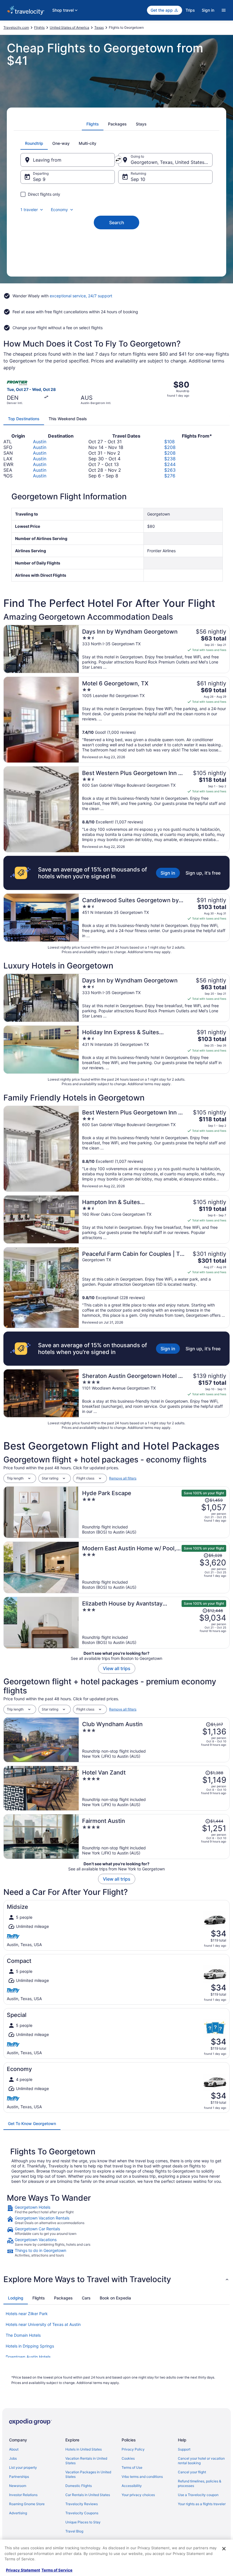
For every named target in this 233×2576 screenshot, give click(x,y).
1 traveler (29, 210)
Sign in (208, 10)
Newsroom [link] (18, 2486)
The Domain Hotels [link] (23, 2335)
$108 (169, 442)
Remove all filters (123, 1478)
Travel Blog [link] (74, 2531)
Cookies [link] (128, 2458)
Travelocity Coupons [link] (82, 2513)
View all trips (117, 1668)
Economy (59, 210)
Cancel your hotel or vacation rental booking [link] (201, 2461)
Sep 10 (138, 179)
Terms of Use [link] (132, 2467)
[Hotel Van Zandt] (154, 1788)
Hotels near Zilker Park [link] (27, 2314)
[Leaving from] (68, 160)
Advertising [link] (18, 2513)
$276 (170, 476)
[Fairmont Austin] (154, 1837)
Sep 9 (39, 179)
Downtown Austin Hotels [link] (28, 2357)
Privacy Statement (23, 2570)
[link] (116, 2210)
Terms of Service (57, 2570)
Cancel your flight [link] (192, 2472)
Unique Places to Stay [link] (83, 2522)
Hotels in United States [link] (84, 2449)
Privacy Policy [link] (133, 2449)
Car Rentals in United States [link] (88, 2495)
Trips (190, 10)
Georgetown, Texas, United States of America (172, 162)
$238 (170, 459)
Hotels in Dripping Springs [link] (30, 2346)
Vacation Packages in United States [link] (88, 2474)
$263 (170, 470)
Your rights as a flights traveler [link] (202, 2504)
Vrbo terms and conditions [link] (142, 2477)
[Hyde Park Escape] (154, 1512)
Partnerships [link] (19, 2477)
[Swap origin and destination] (118, 160)
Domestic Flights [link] (79, 2486)
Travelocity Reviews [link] (82, 2504)
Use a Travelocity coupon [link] (198, 2495)
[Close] (224, 2549)
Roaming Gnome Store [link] (27, 2504)
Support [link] (184, 2449)
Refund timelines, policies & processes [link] (200, 2483)
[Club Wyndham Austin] (154, 1740)
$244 (170, 464)
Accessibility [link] (132, 2486)
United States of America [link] (69, 27)
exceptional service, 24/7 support (81, 296)
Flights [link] (39, 27)
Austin (40, 442)
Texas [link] (99, 27)
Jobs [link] (13, 2458)
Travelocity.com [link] (16, 27)
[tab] (93, 124)
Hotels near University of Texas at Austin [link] (43, 2324)
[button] (116, 2279)
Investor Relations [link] (23, 2495)
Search (117, 222)
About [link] (14, 2449)
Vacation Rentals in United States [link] (86, 2461)
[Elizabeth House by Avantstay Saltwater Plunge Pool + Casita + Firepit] (154, 1623)
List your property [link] (23, 2467)
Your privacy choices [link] (138, 2495)
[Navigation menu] (224, 10)
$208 (170, 447)
